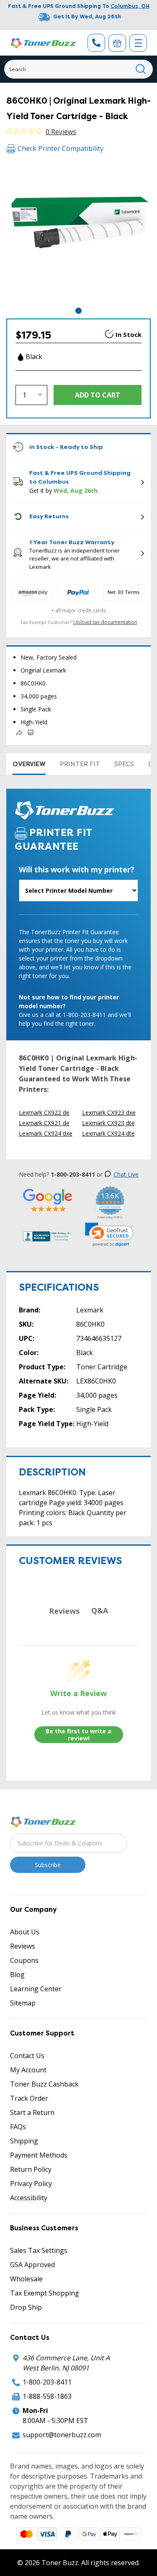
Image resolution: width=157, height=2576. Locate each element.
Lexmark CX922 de (44, 1112)
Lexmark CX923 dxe (109, 1112)
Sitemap (23, 2003)
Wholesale (26, 2279)
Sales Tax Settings (39, 2250)
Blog (17, 1975)
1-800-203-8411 (47, 2382)
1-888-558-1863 (47, 2396)
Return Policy (31, 2169)
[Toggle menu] (138, 43)
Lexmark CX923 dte (108, 1123)
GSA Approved (32, 2265)
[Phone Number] (96, 43)
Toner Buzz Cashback (44, 2084)
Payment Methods (39, 2155)
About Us (25, 1932)
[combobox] (78, 69)
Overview (29, 764)
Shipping (24, 2141)
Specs (124, 764)
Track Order (29, 2098)
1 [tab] (78, 311)
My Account (28, 2070)
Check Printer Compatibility (60, 148)
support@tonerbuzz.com (62, 2435)
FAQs (18, 2127)
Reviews (23, 1946)
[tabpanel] (78, 234)
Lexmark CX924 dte (108, 1133)
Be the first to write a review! (78, 1735)
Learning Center (36, 1989)
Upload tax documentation (105, 622)
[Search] (141, 69)
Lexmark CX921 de (44, 1123)
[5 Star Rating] (48, 1200)
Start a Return (32, 2112)
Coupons (24, 1960)
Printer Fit (80, 764)
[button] (109, 1235)
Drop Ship (26, 2307)
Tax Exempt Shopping (45, 2293)
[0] (117, 43)
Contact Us (27, 2056)
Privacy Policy (31, 2184)
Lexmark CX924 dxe (46, 1133)
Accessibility (29, 2198)
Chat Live (126, 1174)
